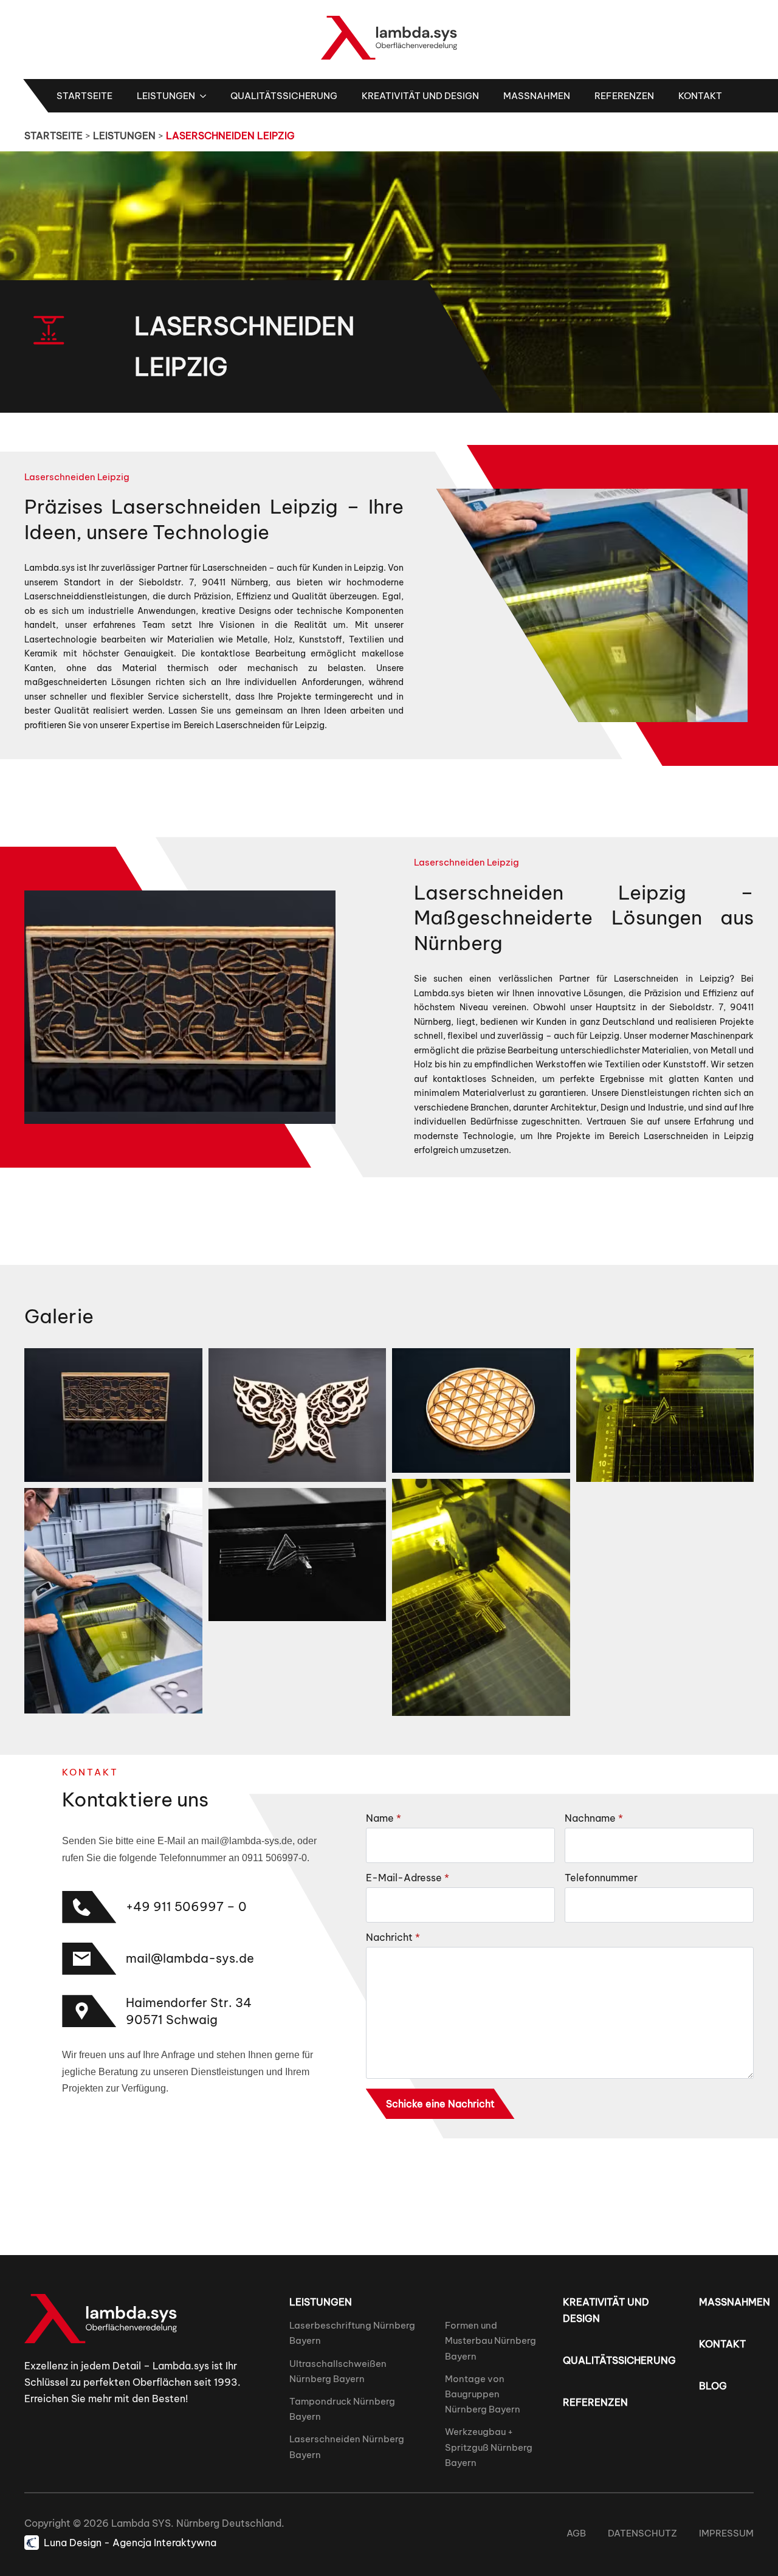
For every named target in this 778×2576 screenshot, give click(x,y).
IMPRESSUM (726, 2533)
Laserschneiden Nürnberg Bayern (347, 2447)
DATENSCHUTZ (642, 2533)
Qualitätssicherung (284, 96)
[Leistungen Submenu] (207, 96)
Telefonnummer (601, 1878)
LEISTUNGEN (124, 136)
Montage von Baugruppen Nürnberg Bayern (483, 2394)
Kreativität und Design (420, 96)
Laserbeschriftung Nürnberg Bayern (352, 2333)
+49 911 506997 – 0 (186, 1906)
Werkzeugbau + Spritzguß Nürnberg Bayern (489, 2447)
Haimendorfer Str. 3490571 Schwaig (189, 2011)
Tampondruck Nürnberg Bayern (342, 2409)
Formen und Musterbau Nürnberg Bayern (491, 2340)
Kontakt (700, 96)
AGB (576, 2533)
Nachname (594, 1818)
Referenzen (624, 96)
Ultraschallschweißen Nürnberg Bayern (338, 2371)
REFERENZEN (595, 2402)
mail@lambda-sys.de (190, 1958)
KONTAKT (722, 2344)
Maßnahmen (537, 96)
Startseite (84, 96)
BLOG (713, 2386)
